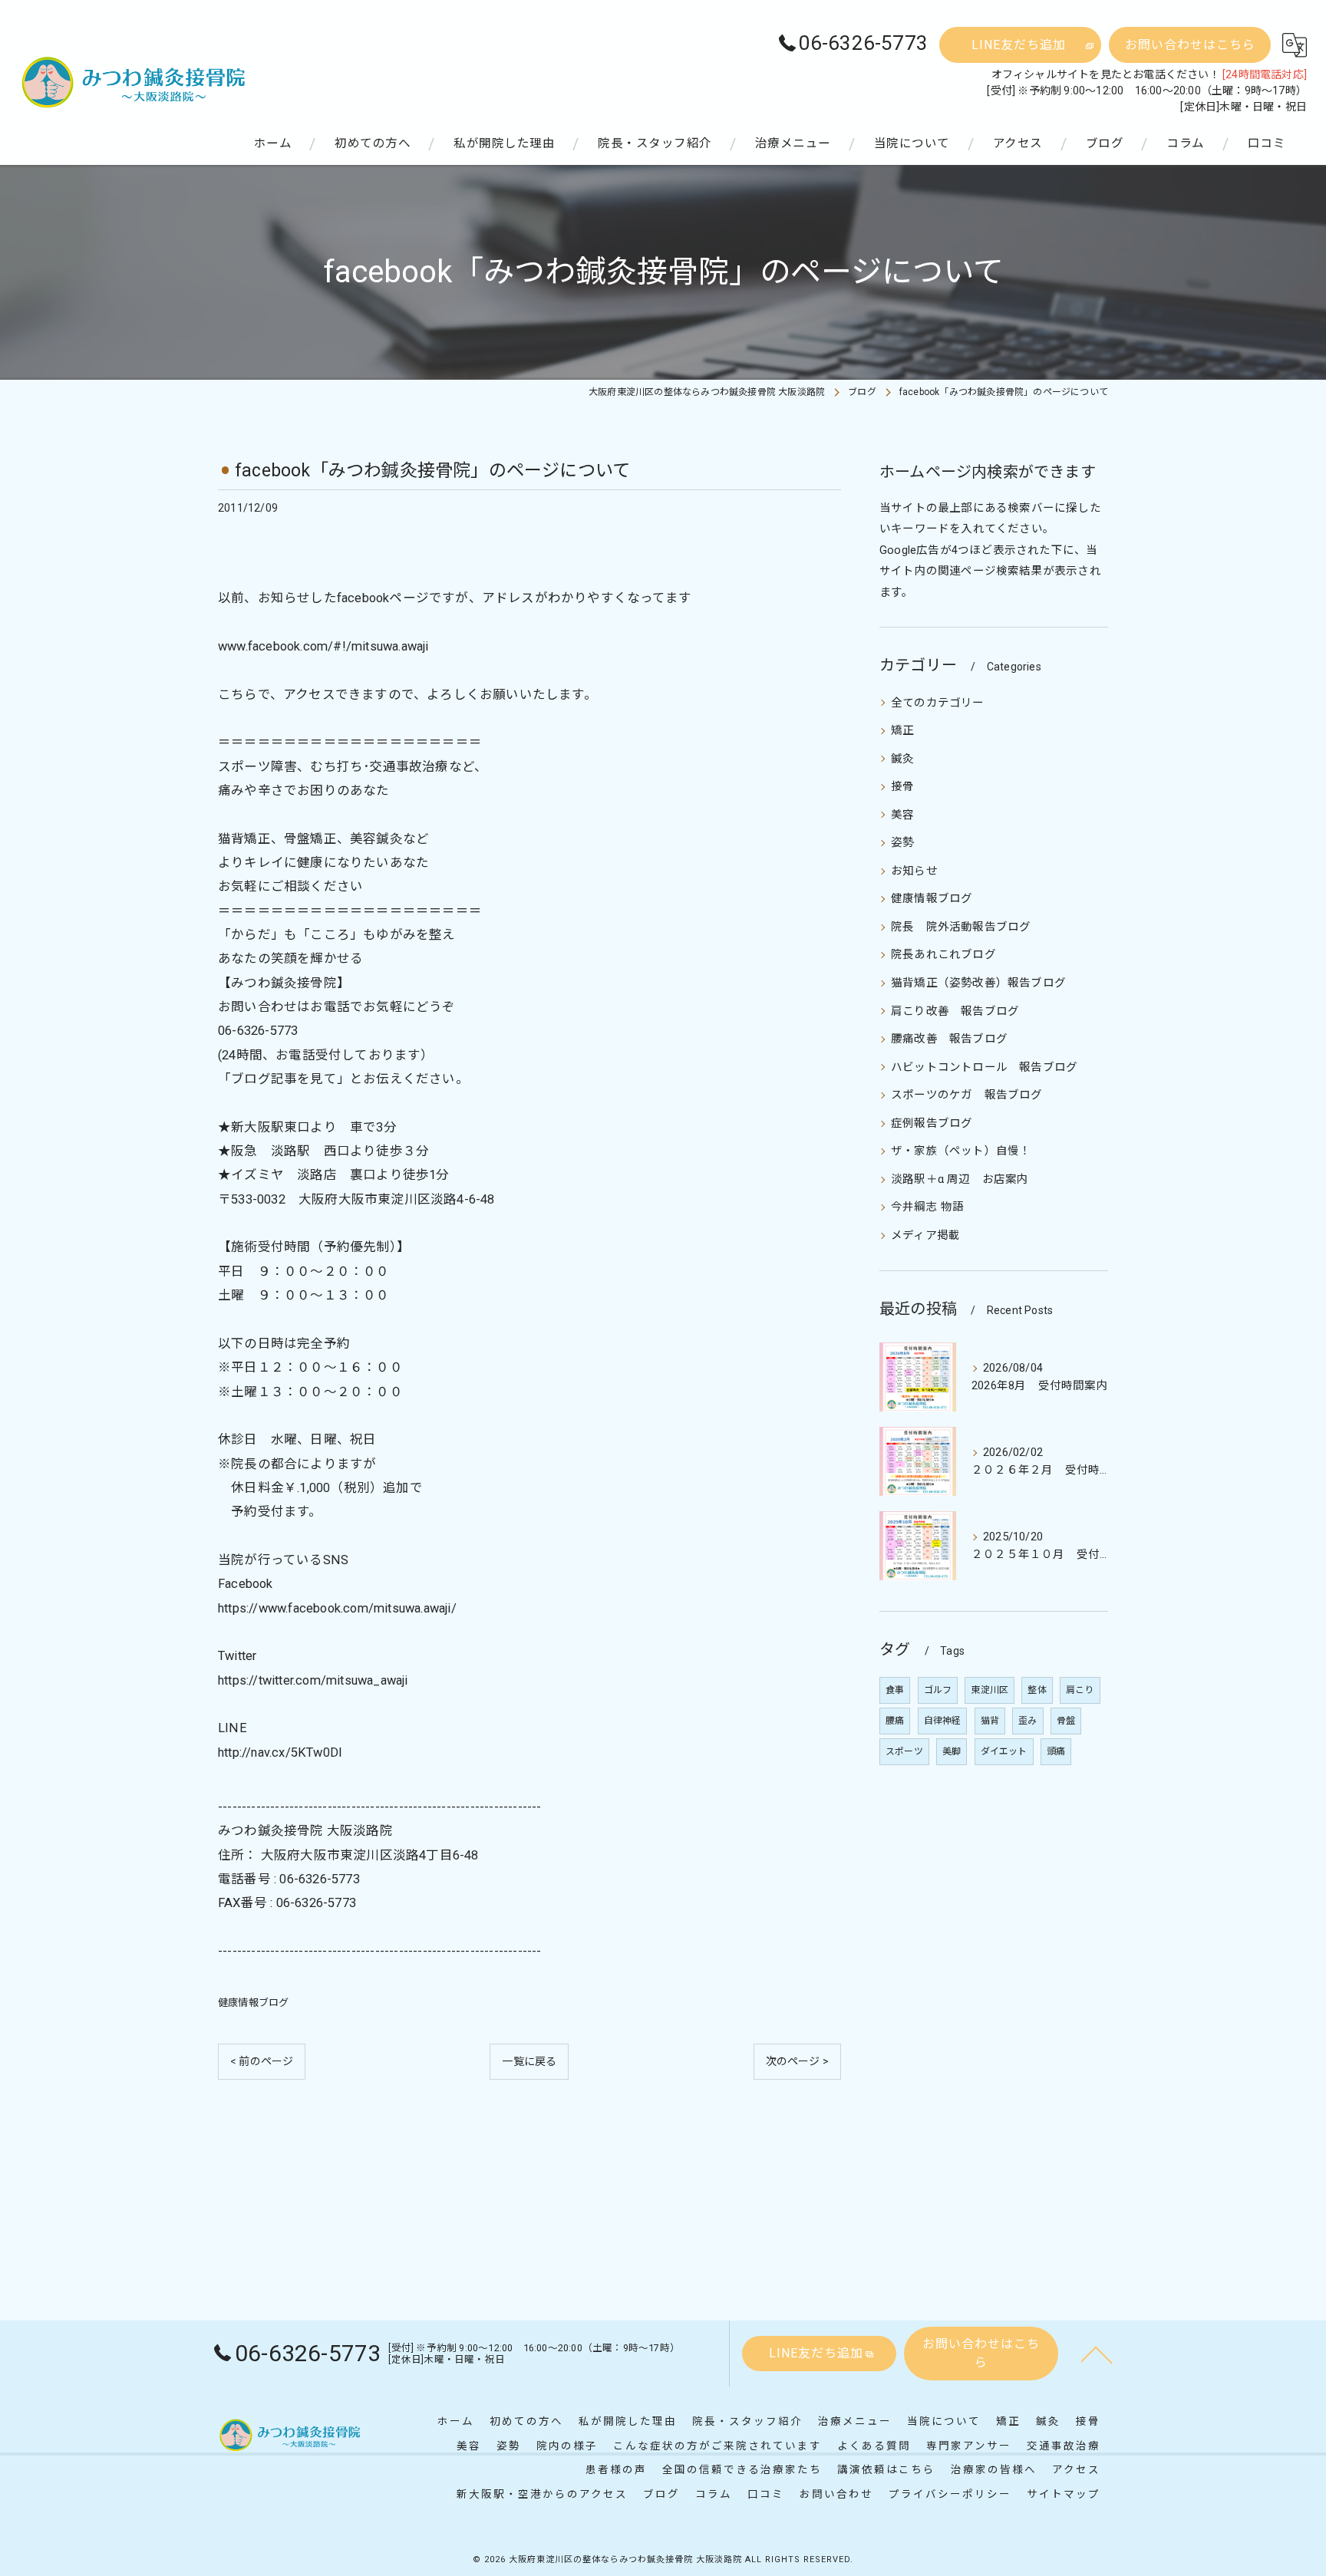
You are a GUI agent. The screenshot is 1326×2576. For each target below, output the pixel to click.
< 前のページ (262, 2061)
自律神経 (943, 1721)
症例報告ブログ (932, 1123)
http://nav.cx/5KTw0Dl (280, 1752)
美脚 (952, 1751)
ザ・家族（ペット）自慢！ (961, 1151)
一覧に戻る (529, 2061)
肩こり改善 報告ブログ (955, 1011)
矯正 (902, 731)
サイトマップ (1064, 2494)
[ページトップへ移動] (1097, 2354)
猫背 (990, 1721)
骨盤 (1066, 1721)
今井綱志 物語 (927, 1207)
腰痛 (895, 1721)
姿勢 (902, 843)
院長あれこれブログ (943, 955)
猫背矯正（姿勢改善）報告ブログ (978, 983)
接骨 (902, 787)
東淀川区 (990, 1690)
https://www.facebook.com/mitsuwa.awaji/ (337, 1608)
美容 (902, 815)
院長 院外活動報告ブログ (961, 927)
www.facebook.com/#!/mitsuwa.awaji (323, 646)
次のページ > (797, 2061)
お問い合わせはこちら (1190, 45)
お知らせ (914, 871)
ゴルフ (938, 1690)
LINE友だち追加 (1019, 45)
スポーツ (904, 1751)
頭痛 (1056, 1751)
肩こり (1080, 1690)
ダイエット (1004, 1751)
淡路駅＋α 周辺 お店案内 (960, 1179)
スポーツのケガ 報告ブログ (967, 1095)
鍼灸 (902, 759)
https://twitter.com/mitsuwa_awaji (313, 1680)
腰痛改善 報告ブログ (949, 1039)
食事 (895, 1690)
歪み (1027, 1721)
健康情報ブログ (253, 2003)
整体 (1037, 1690)
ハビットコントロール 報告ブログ (984, 1067)
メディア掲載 (925, 1235)
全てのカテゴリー (938, 703)
